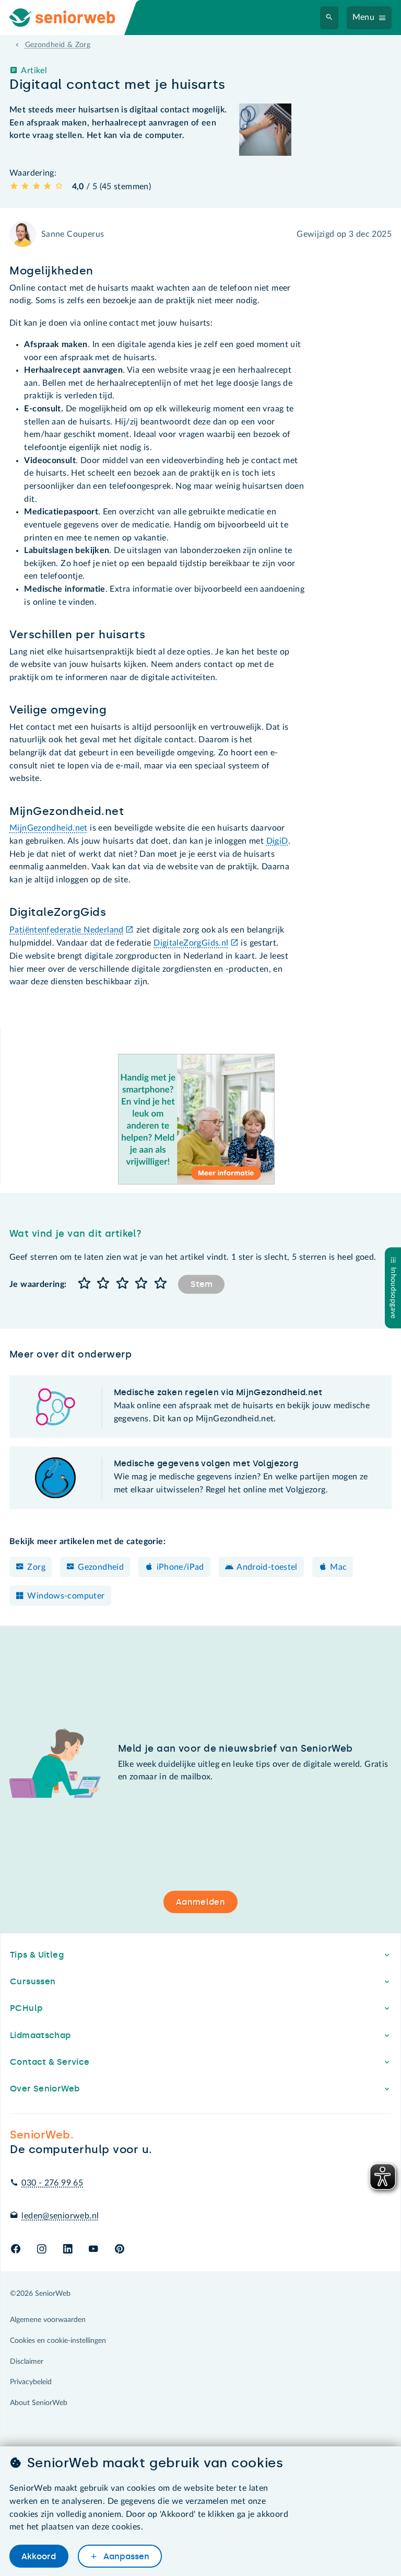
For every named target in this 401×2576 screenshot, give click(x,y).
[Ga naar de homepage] (71, 18)
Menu (364, 17)
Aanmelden (200, 1902)
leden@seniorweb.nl (60, 2216)
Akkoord (39, 2556)
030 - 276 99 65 (52, 2183)
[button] (84, 1284)
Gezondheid (101, 1567)
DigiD (277, 841)
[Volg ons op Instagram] (42, 2250)
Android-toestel (267, 1567)
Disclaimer (27, 2362)
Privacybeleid (31, 2382)
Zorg (36, 1567)
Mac (338, 1567)
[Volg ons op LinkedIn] (68, 2250)
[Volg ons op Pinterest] (120, 2250)
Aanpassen (125, 2556)
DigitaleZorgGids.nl (191, 943)
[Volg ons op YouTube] (93, 2250)
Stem (202, 1284)
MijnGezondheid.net (49, 828)
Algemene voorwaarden (48, 2320)
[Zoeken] (329, 18)
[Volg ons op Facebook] (16, 2250)
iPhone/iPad (180, 1567)
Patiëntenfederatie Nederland (67, 930)
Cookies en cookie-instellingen (58, 2341)
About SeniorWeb (39, 2403)
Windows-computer (66, 1596)
